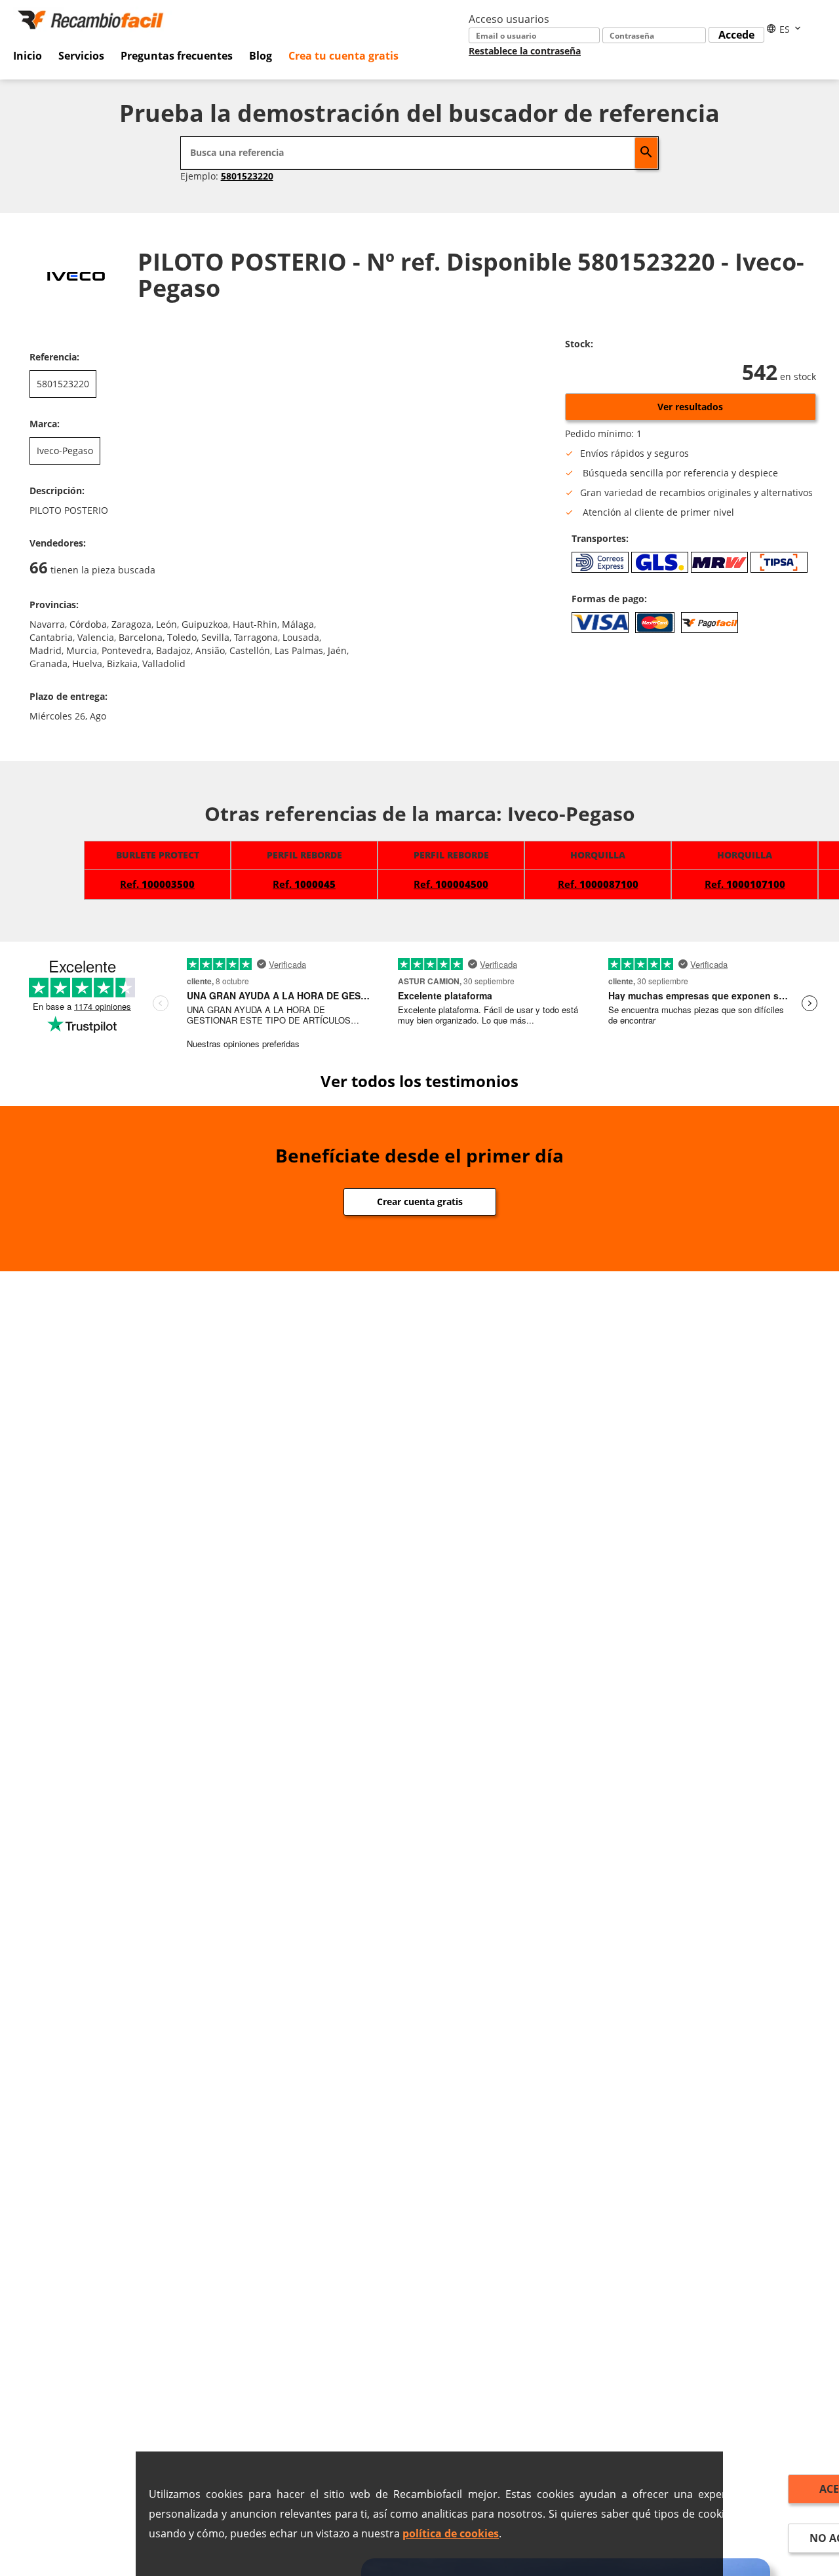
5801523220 (247, 176)
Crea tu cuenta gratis (343, 56)
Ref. (157, 884)
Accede (736, 35)
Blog (261, 56)
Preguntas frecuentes (177, 56)
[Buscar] (646, 153)
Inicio (28, 56)
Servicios (81, 56)
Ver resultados (690, 407)
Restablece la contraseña (525, 51)
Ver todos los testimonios (419, 1081)
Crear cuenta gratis (420, 1201)
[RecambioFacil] (93, 18)
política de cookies (451, 2533)
